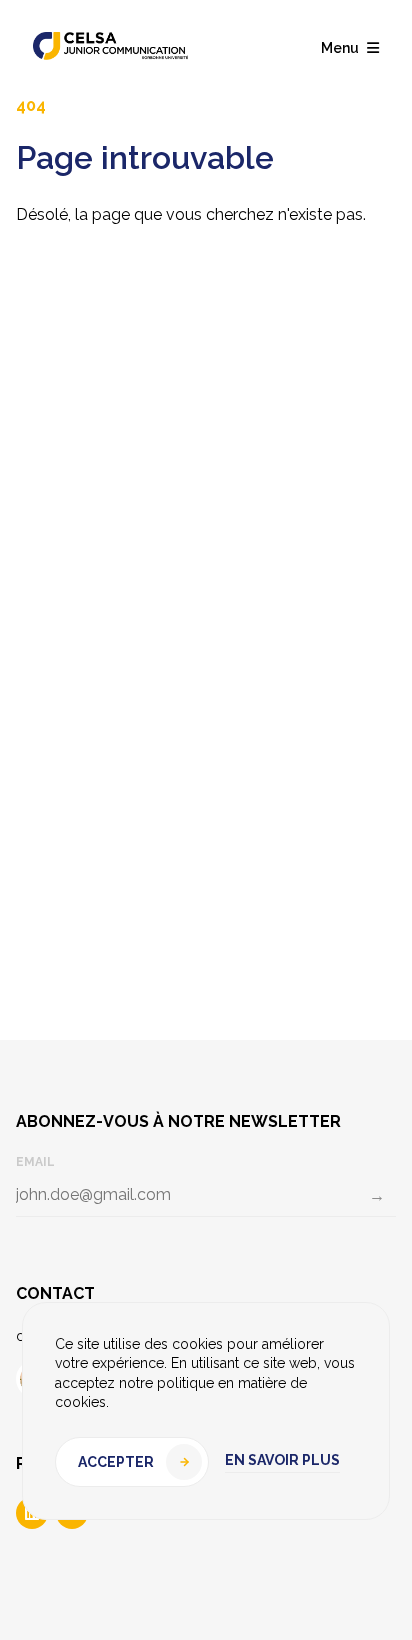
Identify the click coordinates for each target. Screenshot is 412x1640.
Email (35, 1162)
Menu (340, 48)
